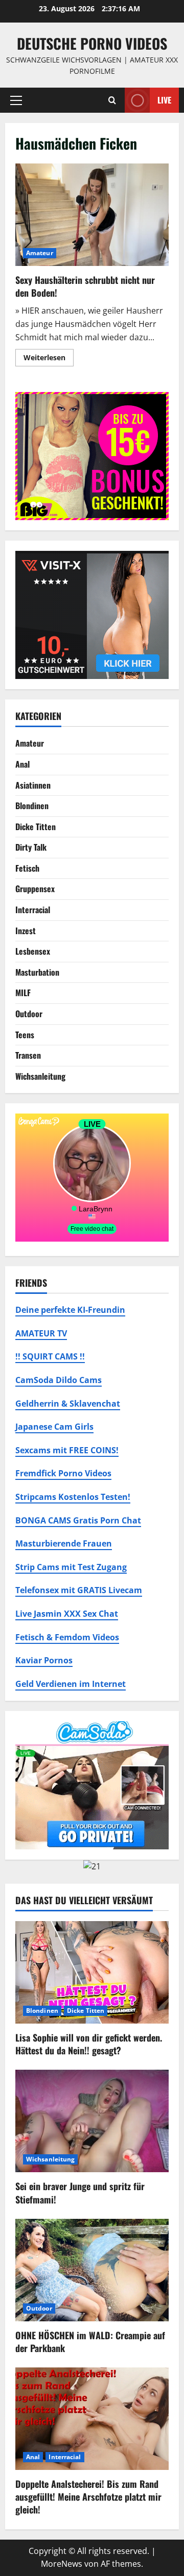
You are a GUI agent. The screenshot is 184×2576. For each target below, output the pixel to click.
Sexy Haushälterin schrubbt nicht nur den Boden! (92, 215)
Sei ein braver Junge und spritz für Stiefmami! (80, 2192)
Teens (25, 1035)
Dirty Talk (31, 847)
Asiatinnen (33, 785)
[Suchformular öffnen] (112, 100)
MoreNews (62, 2564)
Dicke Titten (36, 827)
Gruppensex (35, 889)
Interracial (33, 910)
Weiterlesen (49, 359)
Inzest (26, 931)
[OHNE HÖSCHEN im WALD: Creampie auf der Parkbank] (92, 2270)
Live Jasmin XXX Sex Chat (67, 1614)
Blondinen (32, 806)
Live (164, 99)
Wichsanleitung (40, 1076)
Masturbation (37, 972)
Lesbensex (33, 951)
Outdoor (29, 1014)
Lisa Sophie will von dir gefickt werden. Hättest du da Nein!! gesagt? (89, 2044)
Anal (22, 764)
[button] (16, 100)
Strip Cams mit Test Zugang (71, 1567)
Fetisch (27, 868)
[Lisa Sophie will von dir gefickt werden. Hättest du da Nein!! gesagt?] (92, 1972)
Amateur (40, 253)
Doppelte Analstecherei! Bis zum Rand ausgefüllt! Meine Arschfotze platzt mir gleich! (88, 2497)
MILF (23, 993)
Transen (28, 1055)
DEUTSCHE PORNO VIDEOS (92, 43)
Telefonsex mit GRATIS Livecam (79, 1590)
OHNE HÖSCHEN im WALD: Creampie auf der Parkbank (90, 2342)
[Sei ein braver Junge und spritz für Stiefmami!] (92, 2121)
